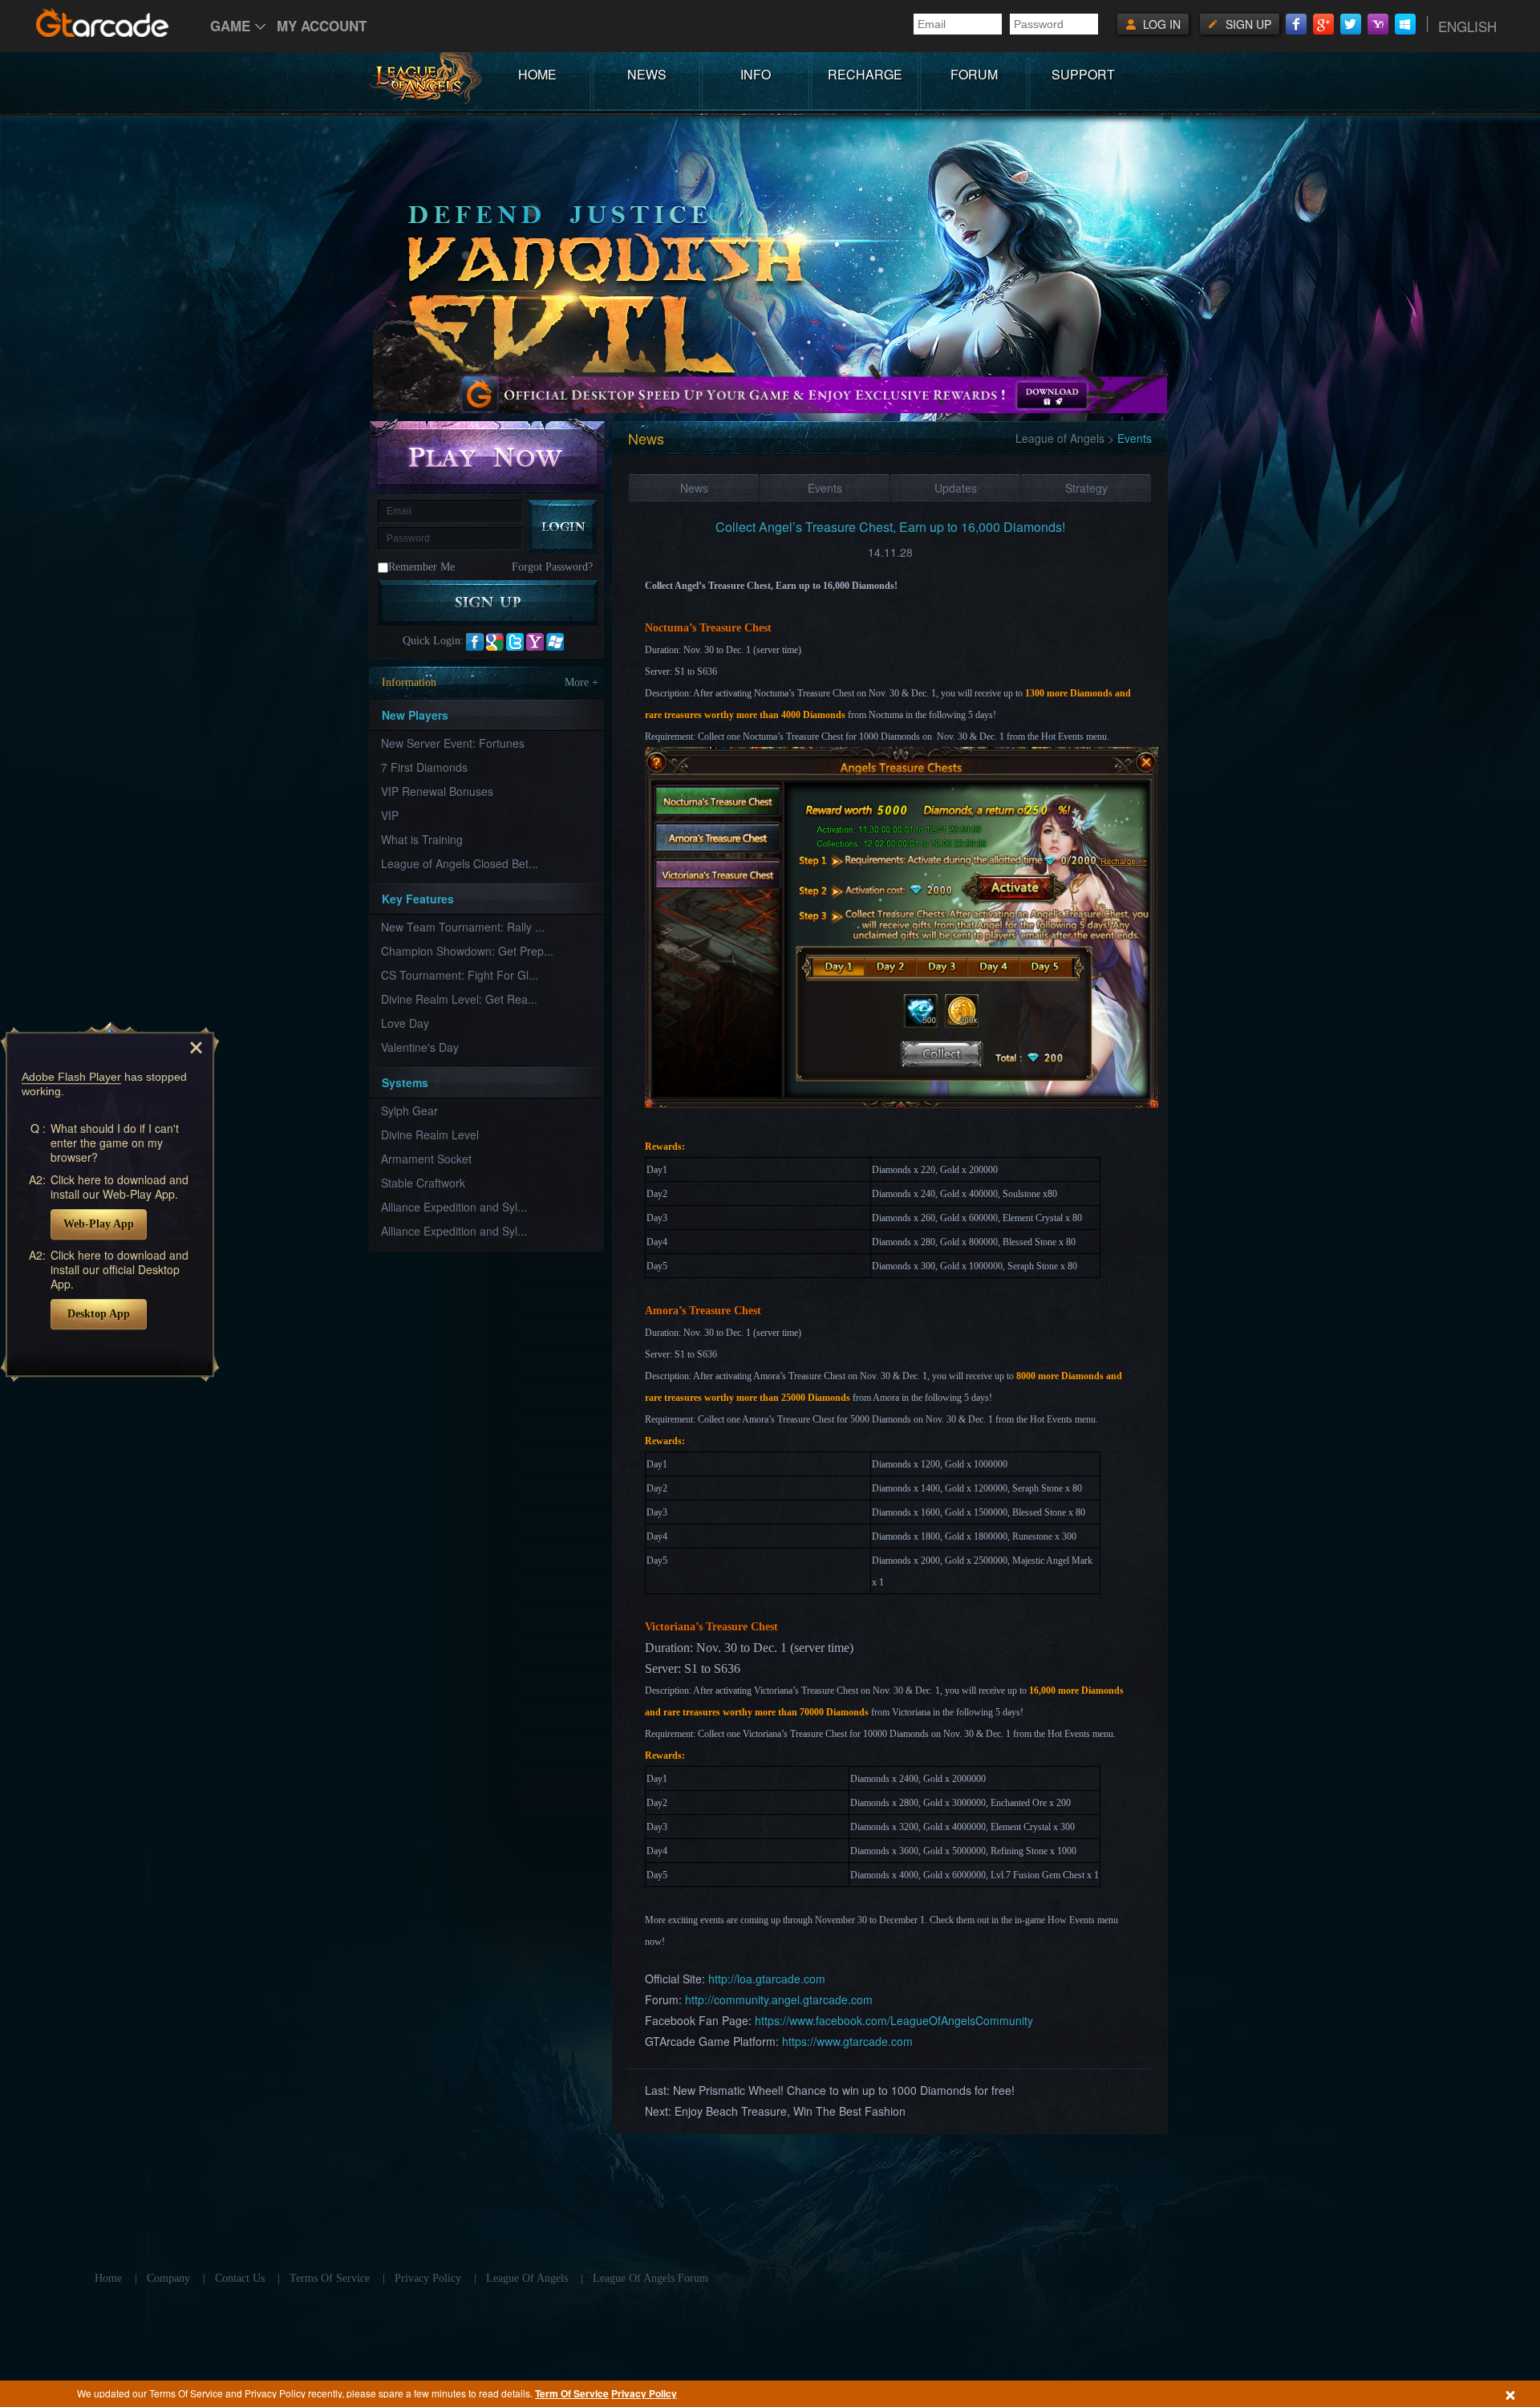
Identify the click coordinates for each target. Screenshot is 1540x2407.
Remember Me (421, 567)
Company (168, 2278)
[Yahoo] (1378, 24)
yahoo (535, 642)
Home (108, 2278)
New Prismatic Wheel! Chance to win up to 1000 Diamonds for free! (844, 2090)
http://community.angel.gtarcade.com (779, 1999)
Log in (1162, 24)
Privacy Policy (644, 2393)
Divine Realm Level (430, 1134)
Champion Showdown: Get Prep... (467, 951)
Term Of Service (572, 2393)
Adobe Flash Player (71, 1077)
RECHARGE (865, 74)
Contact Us (240, 2278)
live (555, 642)
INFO (756, 74)
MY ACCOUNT (322, 26)
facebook (475, 642)
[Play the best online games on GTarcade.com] (103, 22)
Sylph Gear (409, 1110)
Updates (956, 488)
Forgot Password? (552, 567)
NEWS (647, 74)
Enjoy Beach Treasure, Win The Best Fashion (790, 2111)
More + (582, 682)
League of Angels (1060, 438)
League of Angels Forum (650, 2278)
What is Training (422, 839)
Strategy (1086, 488)
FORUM (974, 74)
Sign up (1248, 24)
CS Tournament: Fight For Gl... (460, 975)
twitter (515, 642)
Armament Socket (426, 1159)
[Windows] (1405, 24)
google (495, 642)
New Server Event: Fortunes (453, 743)
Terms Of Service (330, 2278)
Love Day (405, 1023)
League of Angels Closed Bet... (460, 863)
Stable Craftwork (423, 1183)
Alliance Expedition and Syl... (454, 1207)
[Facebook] (1296, 24)
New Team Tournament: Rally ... (463, 927)
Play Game (488, 455)
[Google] (1323, 24)
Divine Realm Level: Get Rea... (459, 999)
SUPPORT (1083, 74)
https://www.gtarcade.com (847, 2041)
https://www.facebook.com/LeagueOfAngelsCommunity (894, 2020)
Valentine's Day (420, 1047)
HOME (537, 74)
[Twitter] (1351, 24)
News (694, 488)
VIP (390, 815)
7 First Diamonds (424, 767)
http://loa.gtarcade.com (767, 1979)
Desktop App (99, 1314)
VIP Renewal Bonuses (437, 791)
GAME (230, 26)
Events (825, 488)
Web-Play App (99, 1224)
